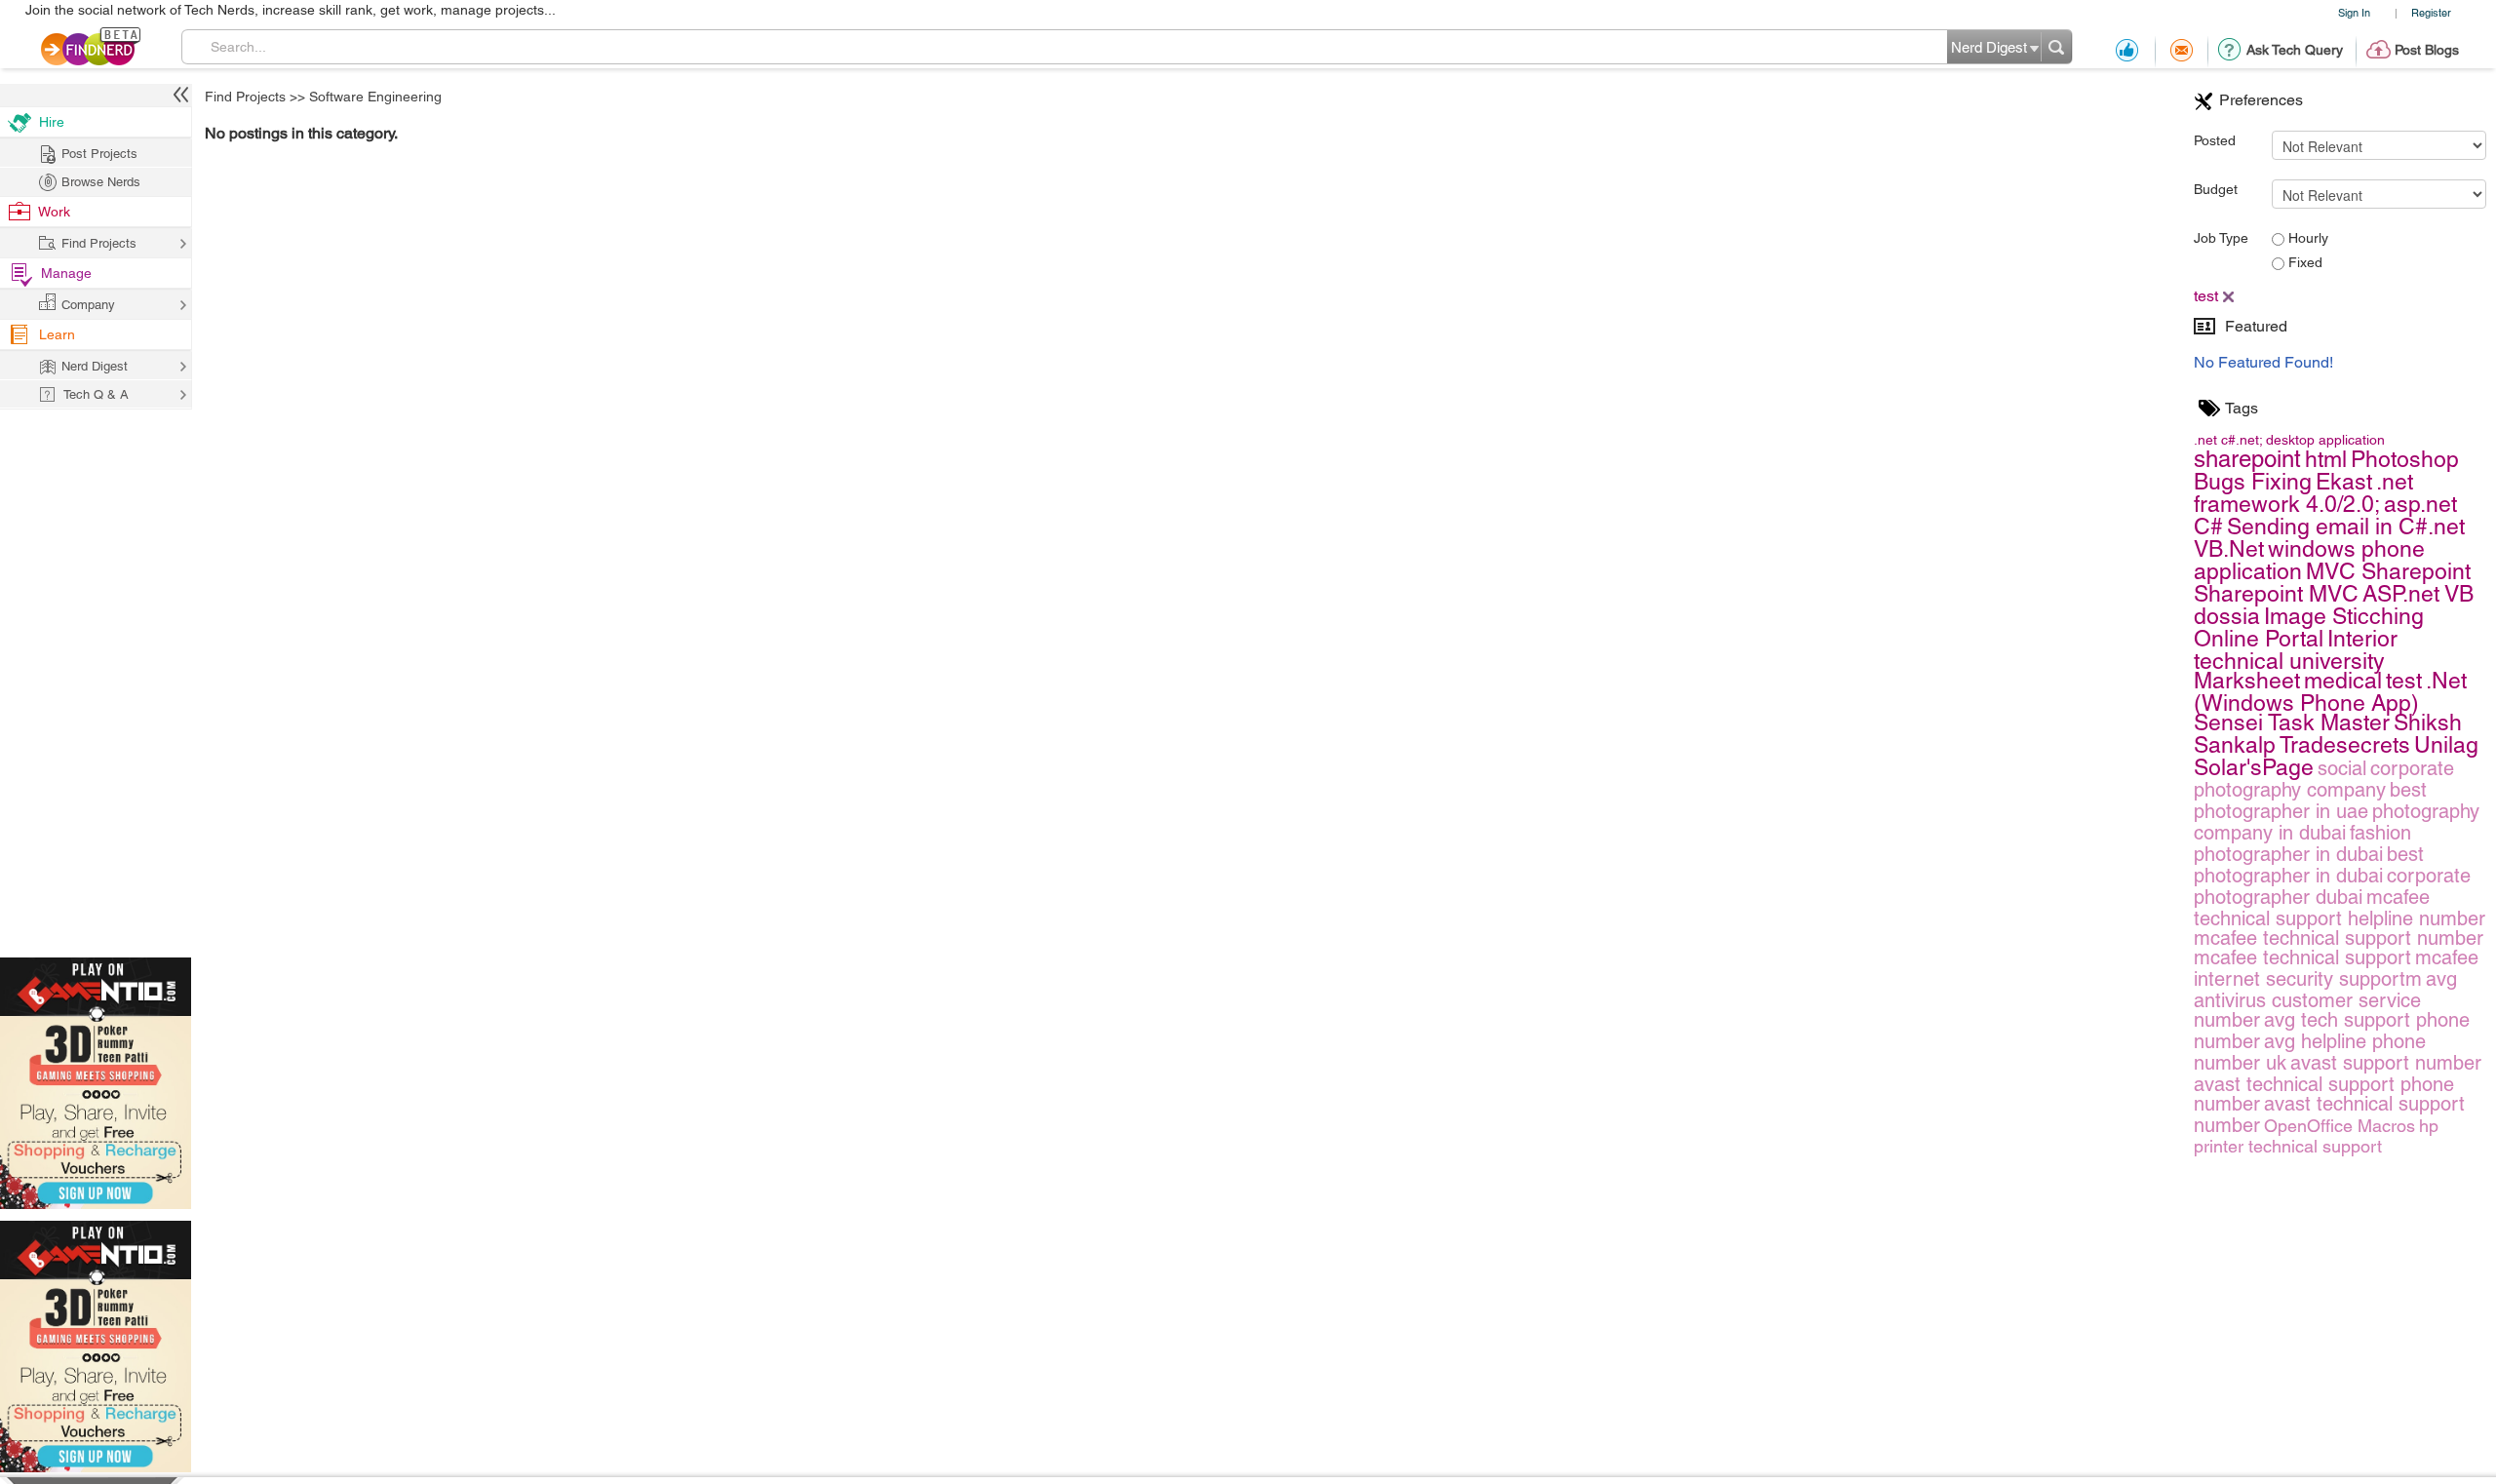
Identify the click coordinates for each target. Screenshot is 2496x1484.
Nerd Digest (95, 366)
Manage (66, 273)
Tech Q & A (96, 394)
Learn (57, 334)
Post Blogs (2427, 50)
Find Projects (245, 97)
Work (54, 212)
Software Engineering (375, 97)
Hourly (2306, 238)
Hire (52, 122)
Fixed (2303, 262)
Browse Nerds (101, 182)
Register (2431, 12)
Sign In (2354, 12)
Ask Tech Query (2295, 50)
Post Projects (99, 154)
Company (88, 305)
